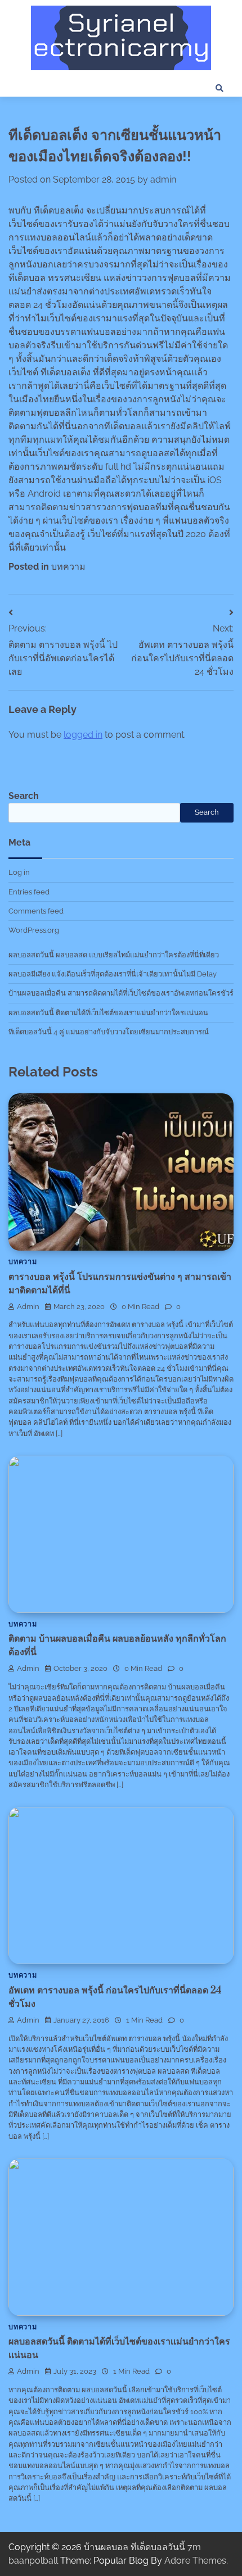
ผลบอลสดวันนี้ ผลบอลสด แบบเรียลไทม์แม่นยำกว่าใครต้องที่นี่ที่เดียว (114, 955)
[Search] (219, 88)
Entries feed (29, 892)
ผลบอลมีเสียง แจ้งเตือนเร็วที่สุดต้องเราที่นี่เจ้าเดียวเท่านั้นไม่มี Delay (113, 974)
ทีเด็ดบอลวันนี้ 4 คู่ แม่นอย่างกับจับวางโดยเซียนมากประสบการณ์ (109, 1032)
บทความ (68, 567)
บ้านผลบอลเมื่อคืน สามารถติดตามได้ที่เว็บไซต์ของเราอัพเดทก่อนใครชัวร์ (121, 993)
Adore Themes (195, 2561)
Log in (19, 872)
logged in (83, 735)
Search (24, 796)
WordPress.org (34, 930)
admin (163, 180)
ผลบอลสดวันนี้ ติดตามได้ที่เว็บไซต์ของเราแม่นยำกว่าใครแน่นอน (108, 1013)
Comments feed (36, 911)
